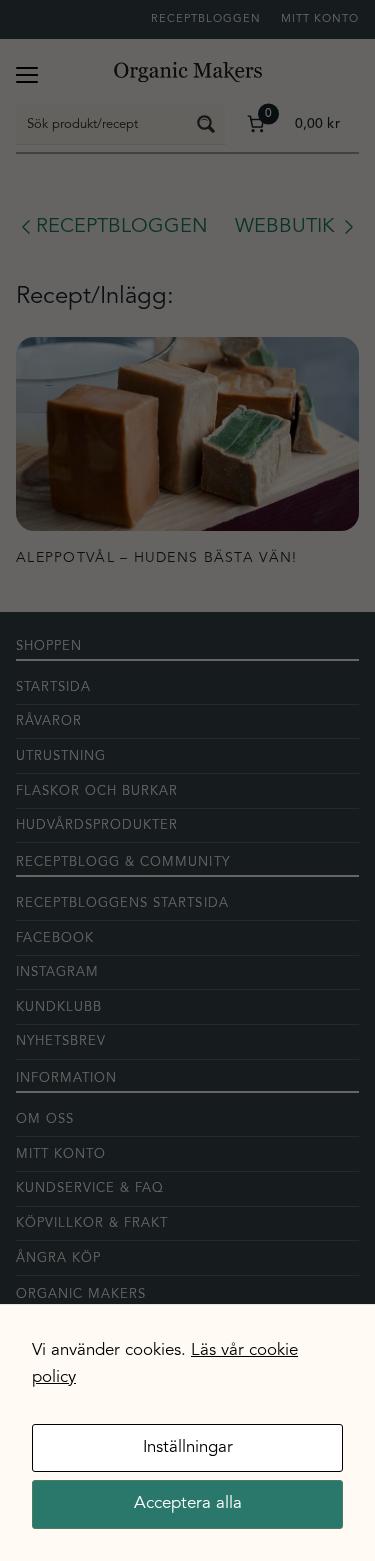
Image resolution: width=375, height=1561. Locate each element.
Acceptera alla (188, 1503)
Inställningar (188, 1447)
